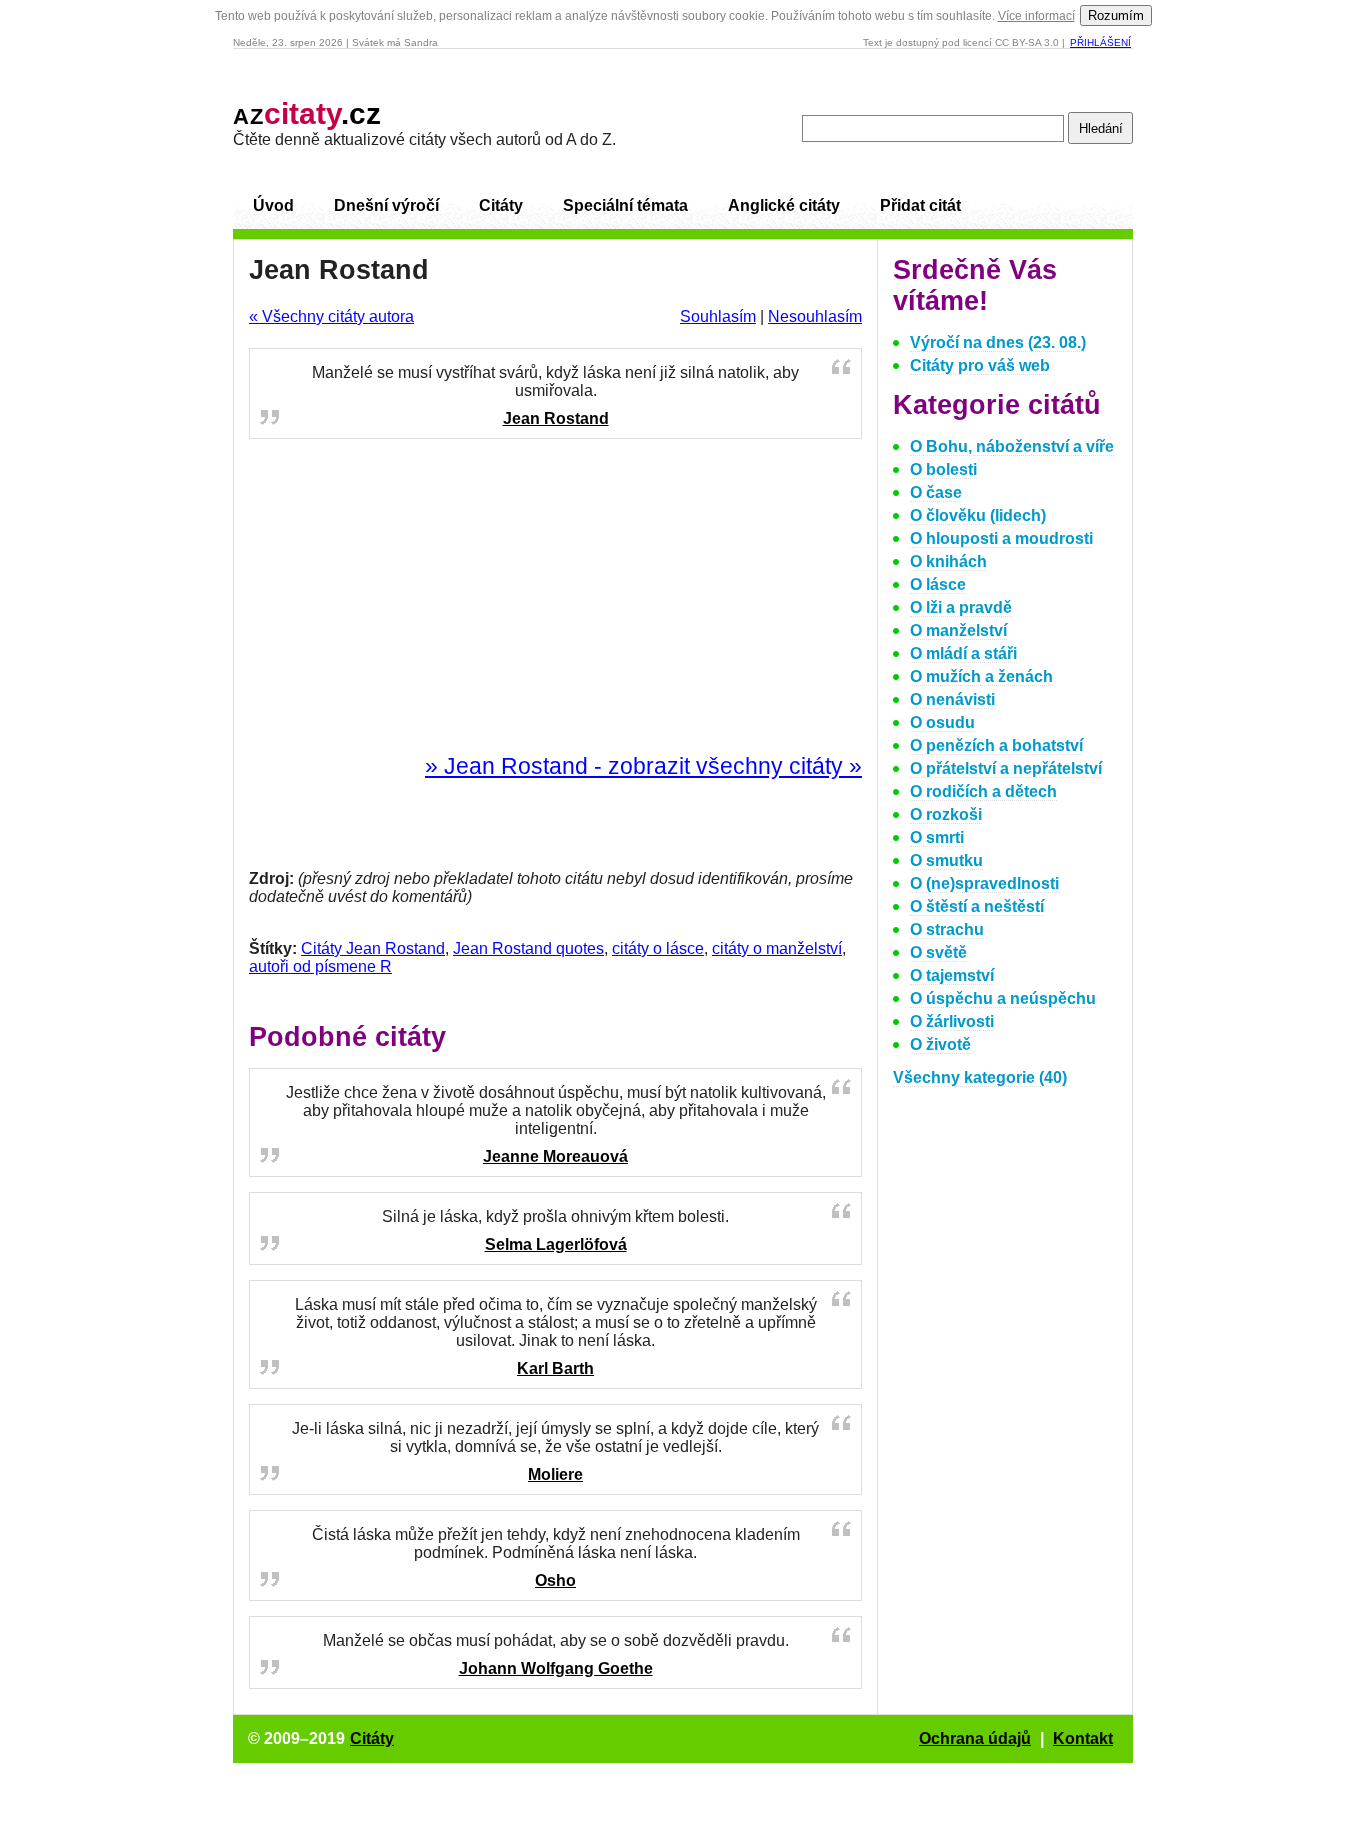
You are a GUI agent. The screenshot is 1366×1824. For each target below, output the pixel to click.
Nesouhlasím (815, 316)
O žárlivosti (952, 1021)
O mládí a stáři (963, 653)
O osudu (942, 722)
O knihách (948, 561)
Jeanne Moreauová (555, 1156)
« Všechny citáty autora (331, 316)
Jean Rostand (556, 418)
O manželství (958, 630)
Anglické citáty (784, 205)
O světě (938, 952)
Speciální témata (625, 205)
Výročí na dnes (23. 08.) (998, 342)
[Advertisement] (556, 597)
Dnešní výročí (386, 205)
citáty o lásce (658, 948)
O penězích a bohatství (996, 745)
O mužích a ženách (981, 676)
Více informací (1036, 16)
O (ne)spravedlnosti (984, 883)
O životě (940, 1044)
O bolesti (943, 469)
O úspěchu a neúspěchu (1003, 998)
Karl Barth (555, 1368)
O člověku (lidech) (978, 515)
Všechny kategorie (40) (980, 1077)
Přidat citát (920, 205)
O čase (936, 492)
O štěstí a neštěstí (977, 906)
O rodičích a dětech (983, 791)
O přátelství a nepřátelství (1006, 768)
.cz (307, 113)
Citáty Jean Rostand (373, 948)
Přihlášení (1100, 42)
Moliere (555, 1474)
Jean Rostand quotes (528, 948)
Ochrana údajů (975, 1738)
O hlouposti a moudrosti (1001, 538)
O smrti (937, 837)
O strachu (947, 929)
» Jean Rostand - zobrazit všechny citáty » (643, 766)
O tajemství (952, 975)
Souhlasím (718, 316)
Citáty (501, 205)
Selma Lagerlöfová (556, 1244)
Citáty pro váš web (980, 365)
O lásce (938, 584)
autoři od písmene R (320, 966)
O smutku (946, 860)
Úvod (273, 205)
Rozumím (1116, 15)
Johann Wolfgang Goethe (556, 1668)
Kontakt (1083, 1738)
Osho (555, 1580)
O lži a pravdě (961, 607)
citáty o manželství (777, 948)
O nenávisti (952, 699)
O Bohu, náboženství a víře (1012, 446)
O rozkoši (946, 814)
